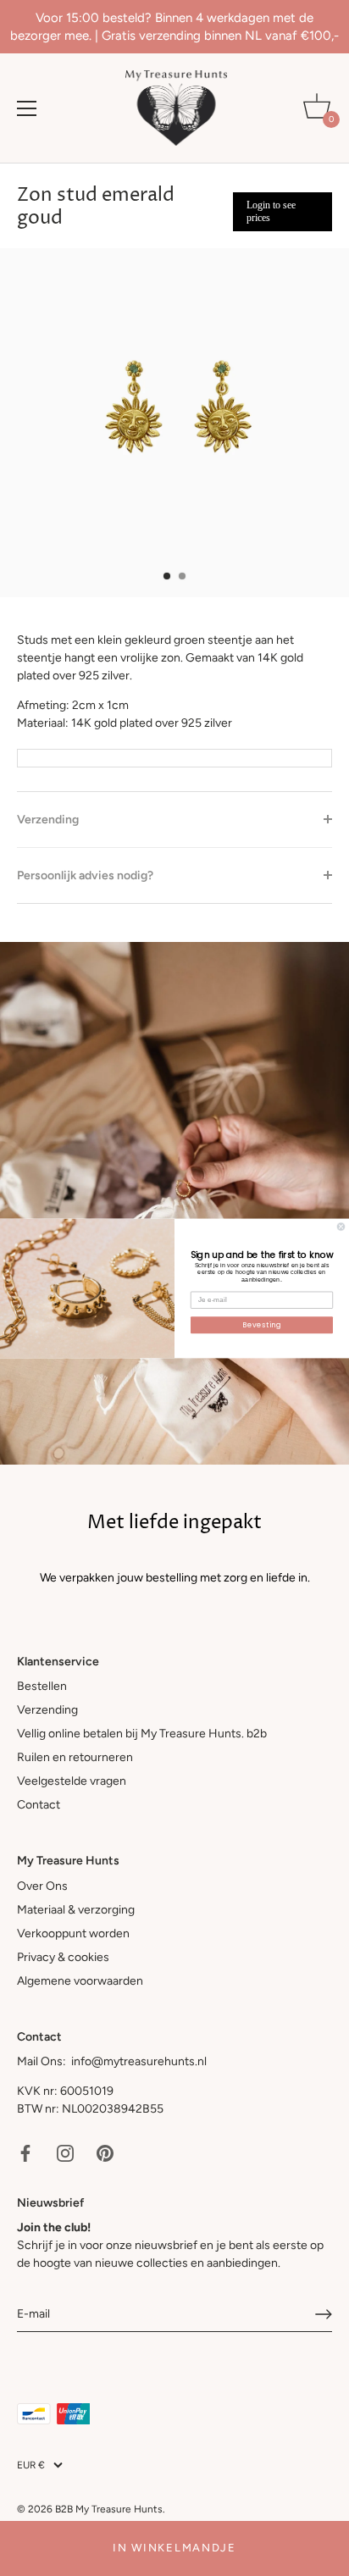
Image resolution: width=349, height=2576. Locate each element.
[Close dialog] (341, 1226)
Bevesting (261, 1324)
